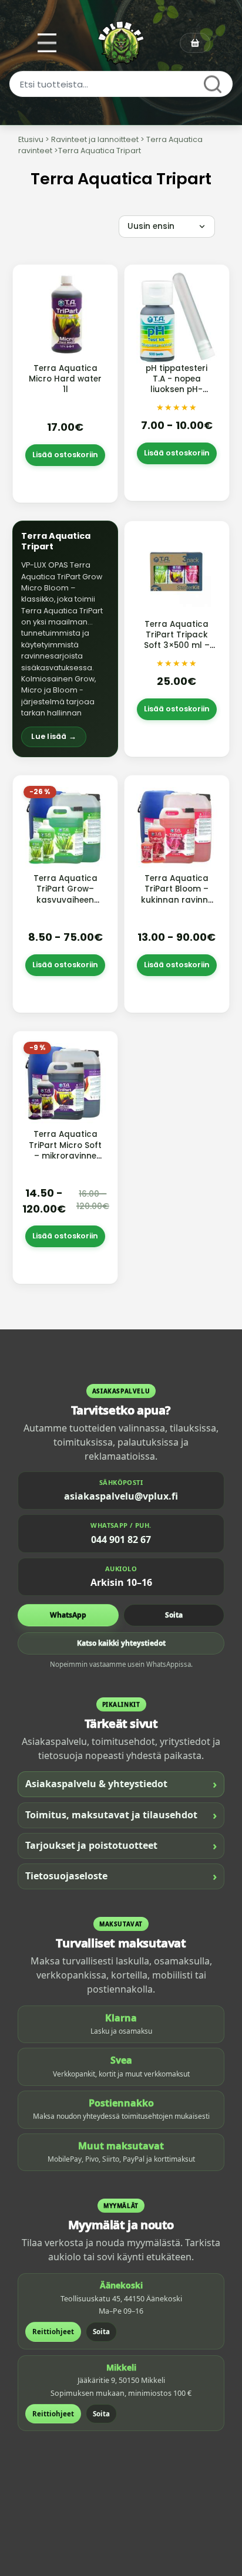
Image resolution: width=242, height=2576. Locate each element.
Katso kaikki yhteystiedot (121, 1643)
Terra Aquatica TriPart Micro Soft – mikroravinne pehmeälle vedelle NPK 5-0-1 (65, 1156)
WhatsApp (68, 1615)
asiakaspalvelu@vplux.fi (121, 1496)
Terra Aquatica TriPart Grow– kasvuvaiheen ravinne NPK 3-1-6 (65, 894)
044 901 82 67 (121, 1539)
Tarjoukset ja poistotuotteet (121, 1846)
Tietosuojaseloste (121, 1876)
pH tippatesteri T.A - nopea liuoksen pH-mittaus (177, 384)
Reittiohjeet (53, 2332)
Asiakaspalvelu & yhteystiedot (121, 1784)
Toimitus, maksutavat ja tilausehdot (121, 1815)
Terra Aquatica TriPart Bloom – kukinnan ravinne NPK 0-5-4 (177, 894)
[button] (65, 639)
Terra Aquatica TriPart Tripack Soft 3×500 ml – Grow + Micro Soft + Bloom (177, 646)
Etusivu (31, 139)
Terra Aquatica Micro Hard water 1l (65, 379)
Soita (174, 1615)
